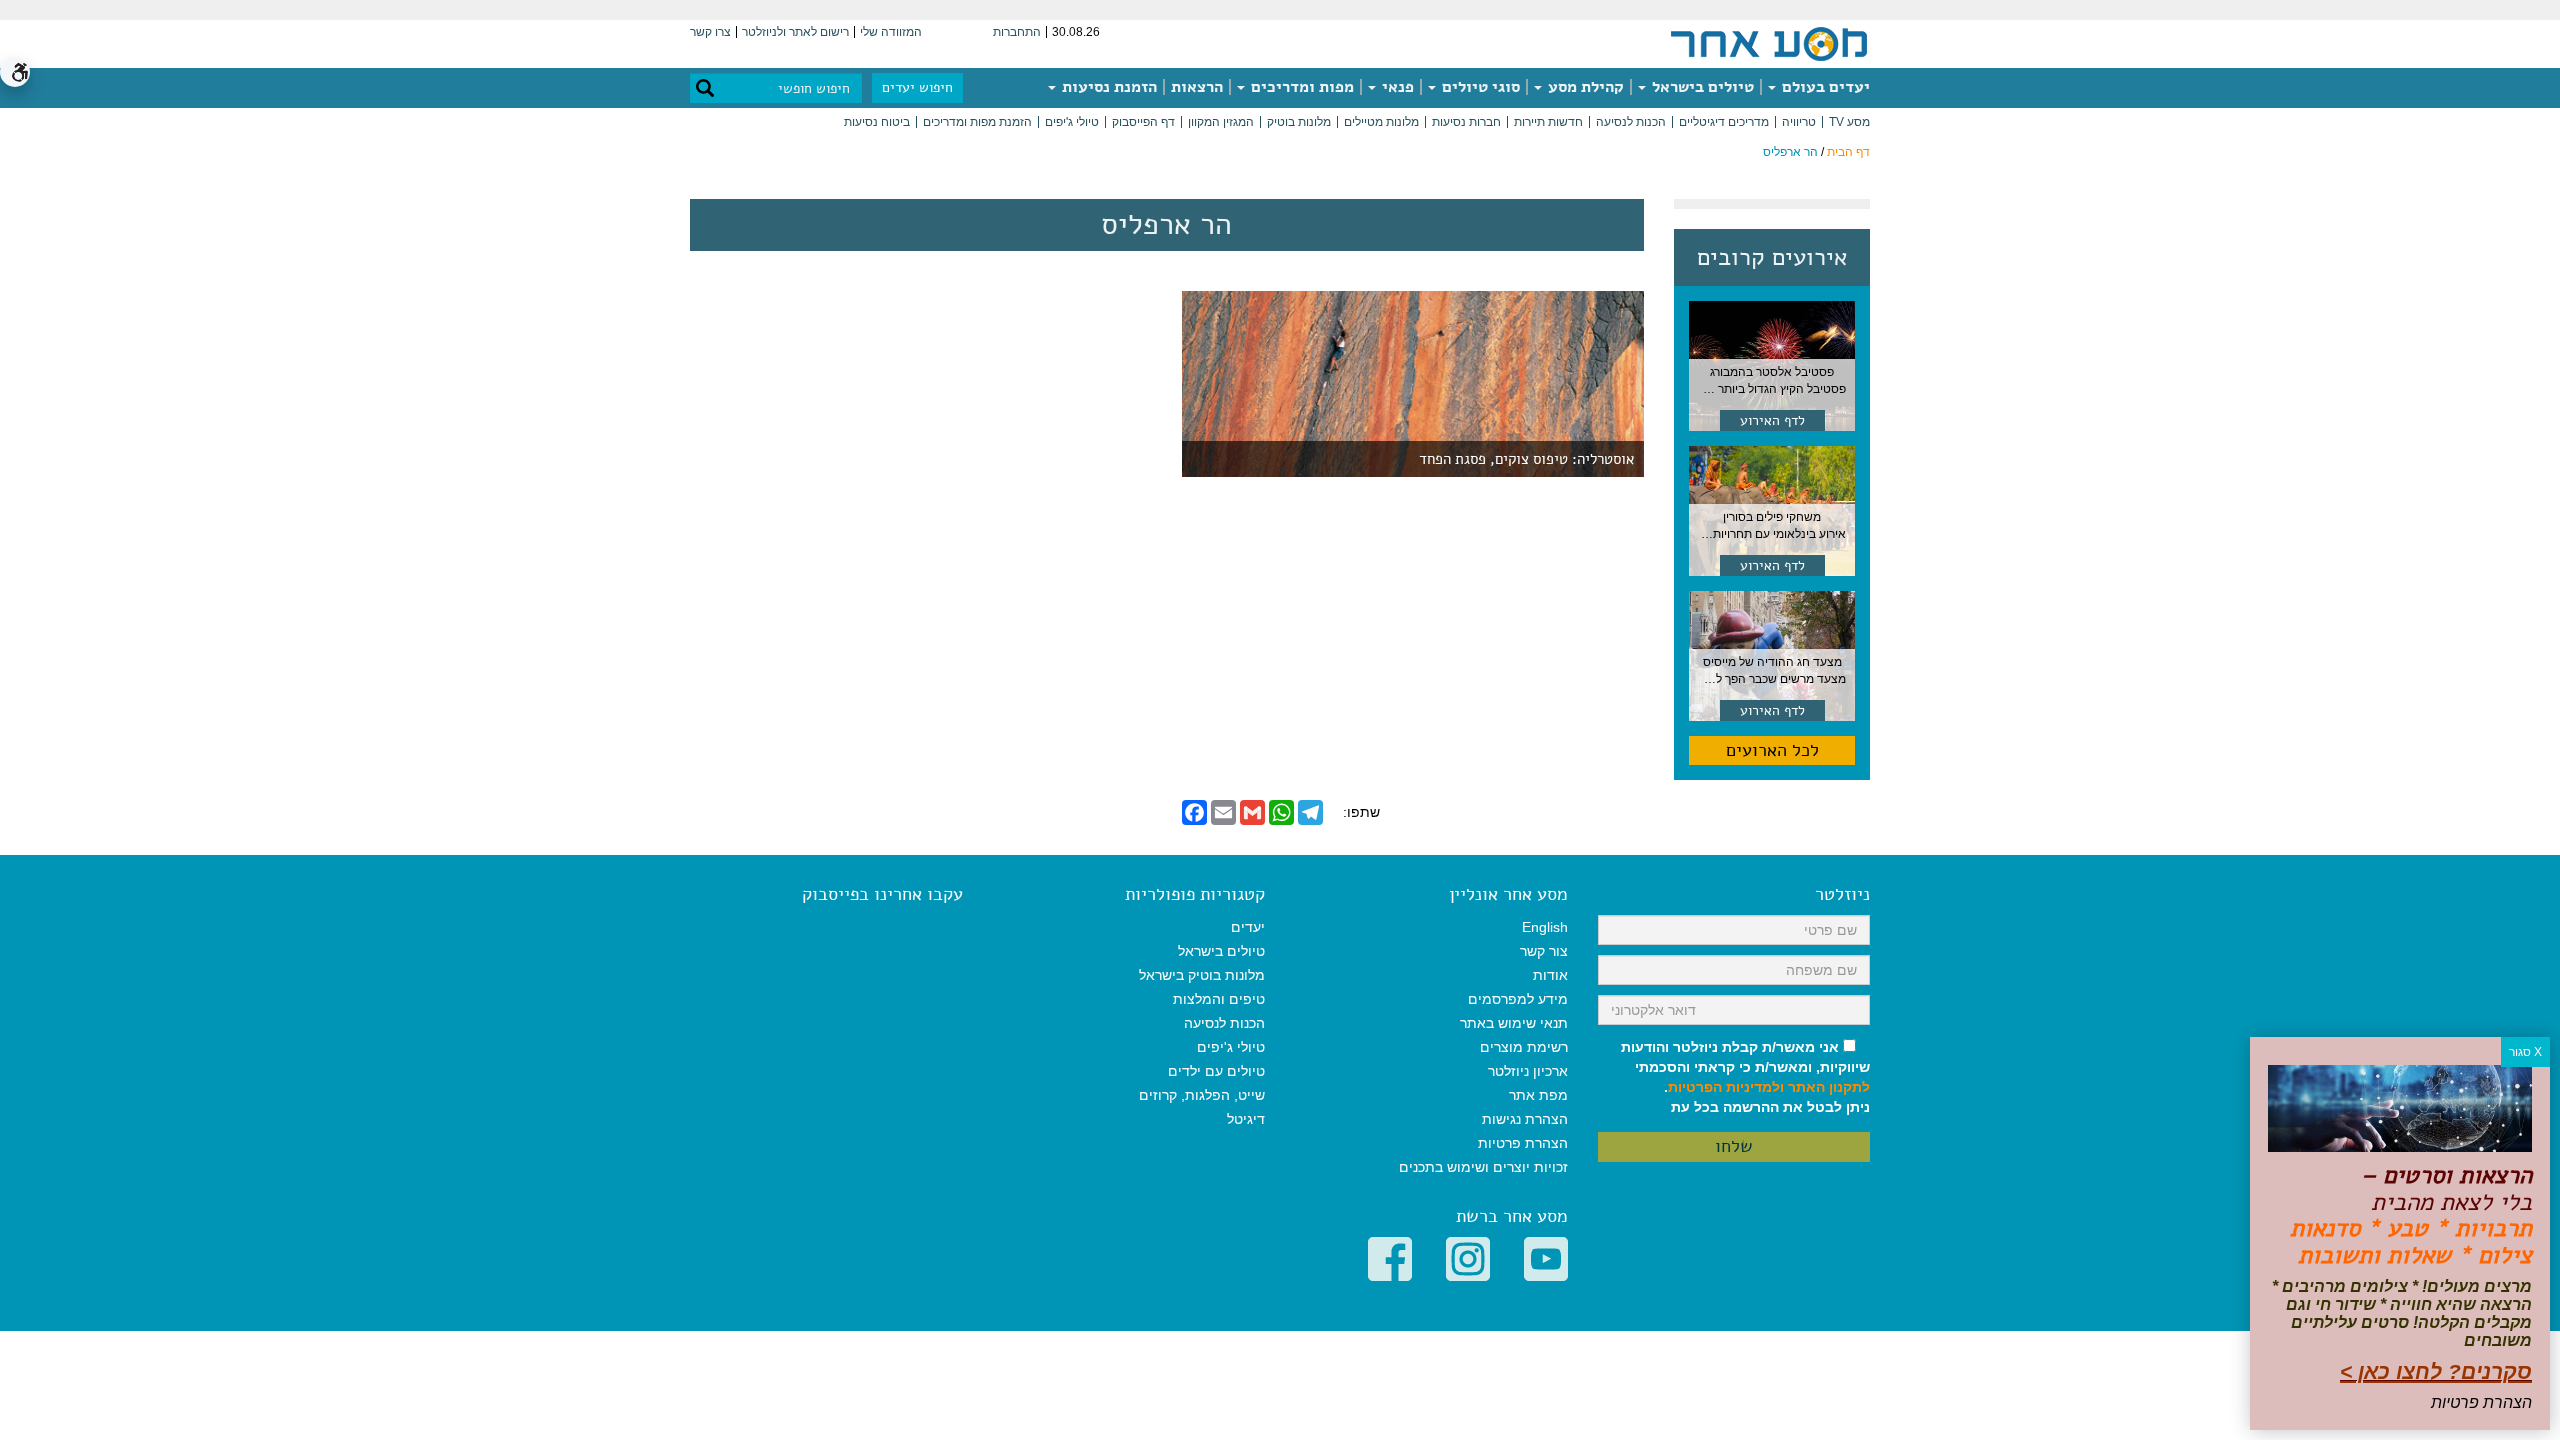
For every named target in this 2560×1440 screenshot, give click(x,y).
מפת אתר (1538, 1095)
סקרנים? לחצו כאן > (2436, 1371)
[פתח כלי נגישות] (15, 72)
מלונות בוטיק (1299, 122)
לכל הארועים (1772, 750)
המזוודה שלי (891, 32)
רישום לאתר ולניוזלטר (795, 32)
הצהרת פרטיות (1523, 1143)
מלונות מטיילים (1381, 122)
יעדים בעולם (1824, 87)
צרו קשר (710, 32)
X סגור (2525, 1052)
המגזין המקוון (1221, 122)
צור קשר (1544, 951)
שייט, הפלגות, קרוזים (1202, 1095)
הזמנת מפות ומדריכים (977, 122)
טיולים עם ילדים (1216, 1071)
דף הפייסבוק (1143, 122)
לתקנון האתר (1829, 1087)
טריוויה (1799, 122)
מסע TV (1849, 122)
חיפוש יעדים (917, 87)
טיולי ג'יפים (1072, 122)
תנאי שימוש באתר (1514, 1023)
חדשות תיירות (1548, 122)
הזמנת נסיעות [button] (1107, 87)
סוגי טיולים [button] (1479, 87)
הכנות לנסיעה (1631, 122)
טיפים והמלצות (1219, 999)
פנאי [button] (1396, 87)
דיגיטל (1246, 1119)
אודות (1550, 975)
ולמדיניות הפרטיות (1726, 1087)
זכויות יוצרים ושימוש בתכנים (1483, 1167)
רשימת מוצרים (1524, 1047)
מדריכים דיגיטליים (1724, 122)
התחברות (1017, 32)
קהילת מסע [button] (1584, 87)
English (1545, 927)
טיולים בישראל (1701, 87)
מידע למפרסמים (1518, 999)
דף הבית (1848, 152)
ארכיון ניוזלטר (1528, 1071)
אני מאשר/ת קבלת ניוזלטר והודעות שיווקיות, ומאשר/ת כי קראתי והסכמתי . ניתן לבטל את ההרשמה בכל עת (1745, 1077)
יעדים (1248, 927)
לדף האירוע (1772, 420)
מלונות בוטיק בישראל (1202, 975)
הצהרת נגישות (1525, 1119)
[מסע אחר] (1769, 43)
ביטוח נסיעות (877, 122)
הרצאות (1197, 87)
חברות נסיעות (1466, 122)
